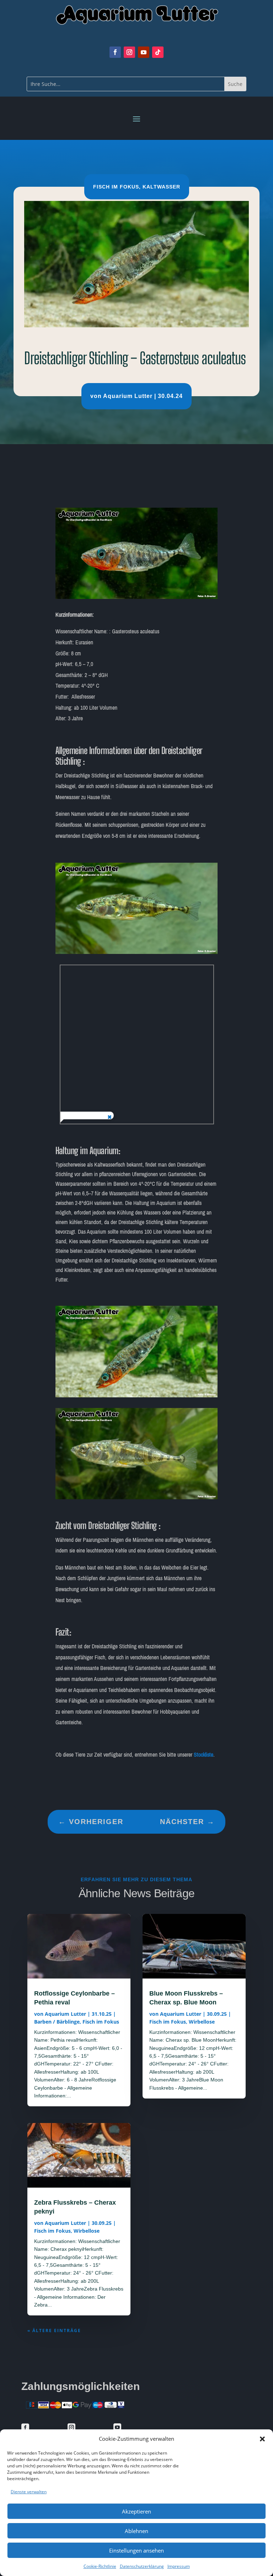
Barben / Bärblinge (57, 2022)
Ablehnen (136, 2531)
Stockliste (204, 1755)
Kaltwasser (161, 187)
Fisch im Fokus (116, 187)
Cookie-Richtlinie (100, 2566)
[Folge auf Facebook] (115, 52)
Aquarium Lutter (128, 396)
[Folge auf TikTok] (158, 52)
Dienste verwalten (29, 2492)
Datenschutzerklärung (142, 2566)
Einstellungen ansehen (136, 2550)
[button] (262, 2439)
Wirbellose (87, 2231)
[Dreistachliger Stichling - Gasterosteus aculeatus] (137, 597)
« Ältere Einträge (54, 2331)
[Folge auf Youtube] (144, 52)
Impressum (179, 2566)
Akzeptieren (136, 2511)
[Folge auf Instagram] (129, 52)
